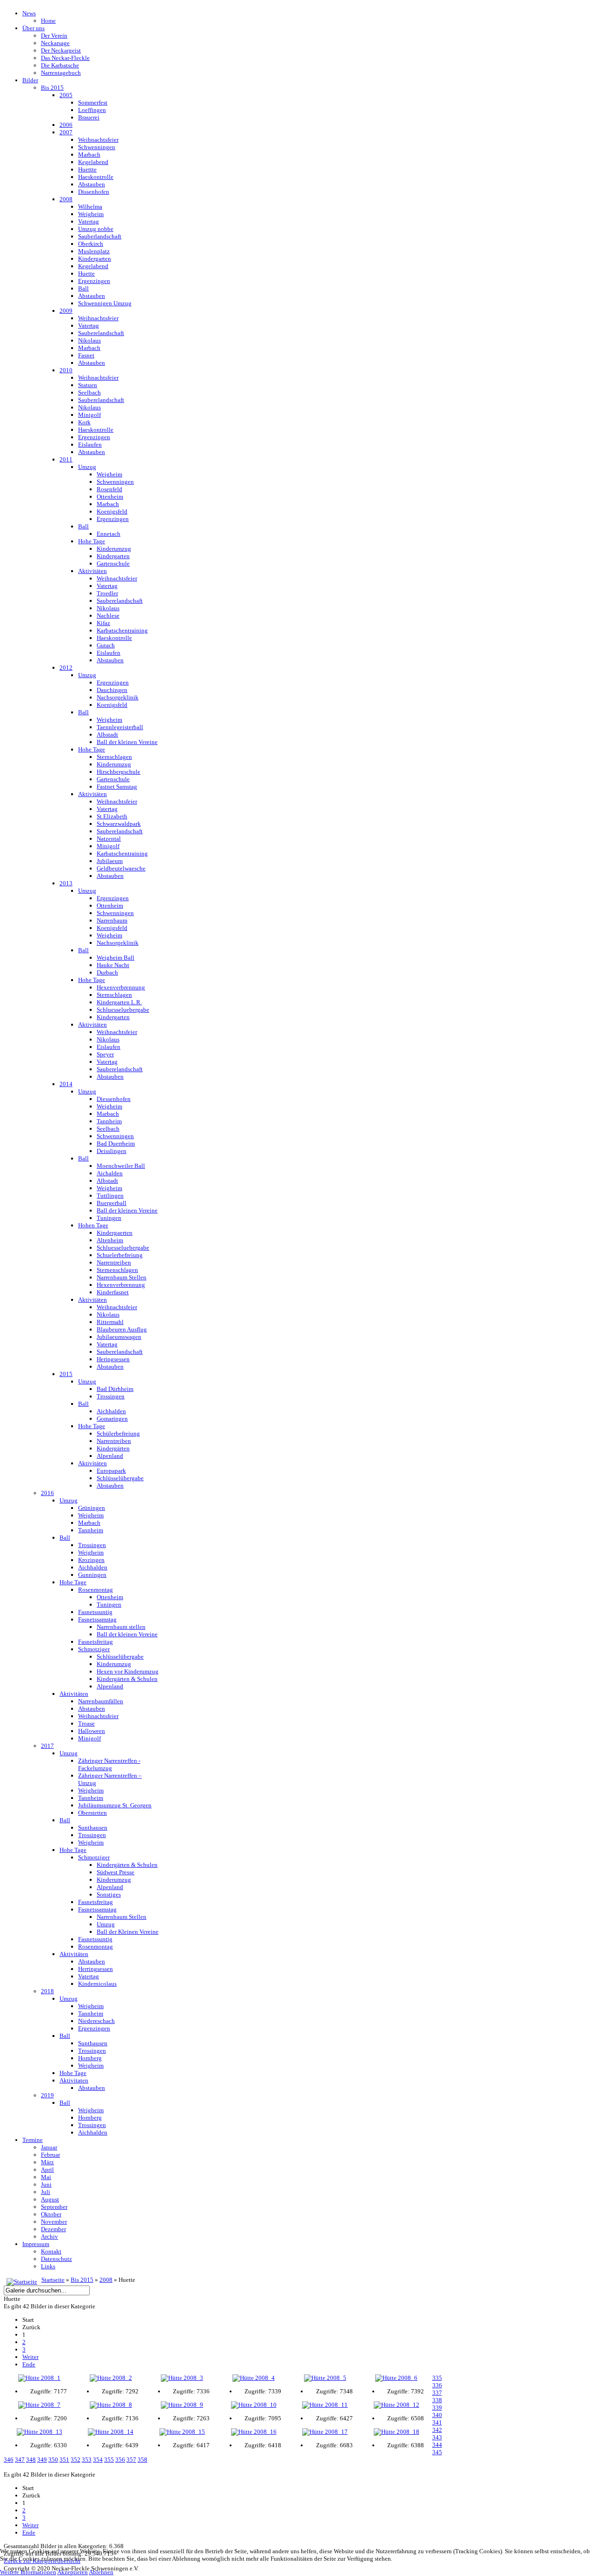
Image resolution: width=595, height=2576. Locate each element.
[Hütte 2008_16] (254, 2432)
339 (437, 2408)
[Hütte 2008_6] (397, 2378)
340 (437, 2415)
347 (20, 2460)
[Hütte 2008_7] (40, 2405)
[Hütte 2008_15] (182, 2432)
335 (437, 2378)
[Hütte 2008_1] (40, 2378)
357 (131, 2460)
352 (76, 2460)
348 (31, 2460)
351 (64, 2460)
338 (437, 2400)
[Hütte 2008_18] (397, 2432)
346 (9, 2460)
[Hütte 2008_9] (182, 2405)
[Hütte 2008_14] (111, 2432)
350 (53, 2460)
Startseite (53, 2280)
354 (98, 2460)
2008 (106, 2280)
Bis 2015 (82, 2280)
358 (142, 2460)
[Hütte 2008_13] (40, 2432)
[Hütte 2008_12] (397, 2405)
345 (437, 2452)
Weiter (30, 2357)
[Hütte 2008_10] (254, 2405)
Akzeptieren (73, 2572)
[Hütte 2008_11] (325, 2405)
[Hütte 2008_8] (111, 2405)
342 (437, 2430)
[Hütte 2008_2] (111, 2378)
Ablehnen (101, 2572)
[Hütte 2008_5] (325, 2378)
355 (109, 2460)
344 (437, 2445)
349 (42, 2460)
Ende (29, 2364)
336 (437, 2385)
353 (87, 2460)
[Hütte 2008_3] (182, 2378)
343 (437, 2437)
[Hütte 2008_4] (254, 2378)
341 (437, 2422)
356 (120, 2460)
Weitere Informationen (28, 2572)
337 (437, 2393)
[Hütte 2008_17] (325, 2432)
